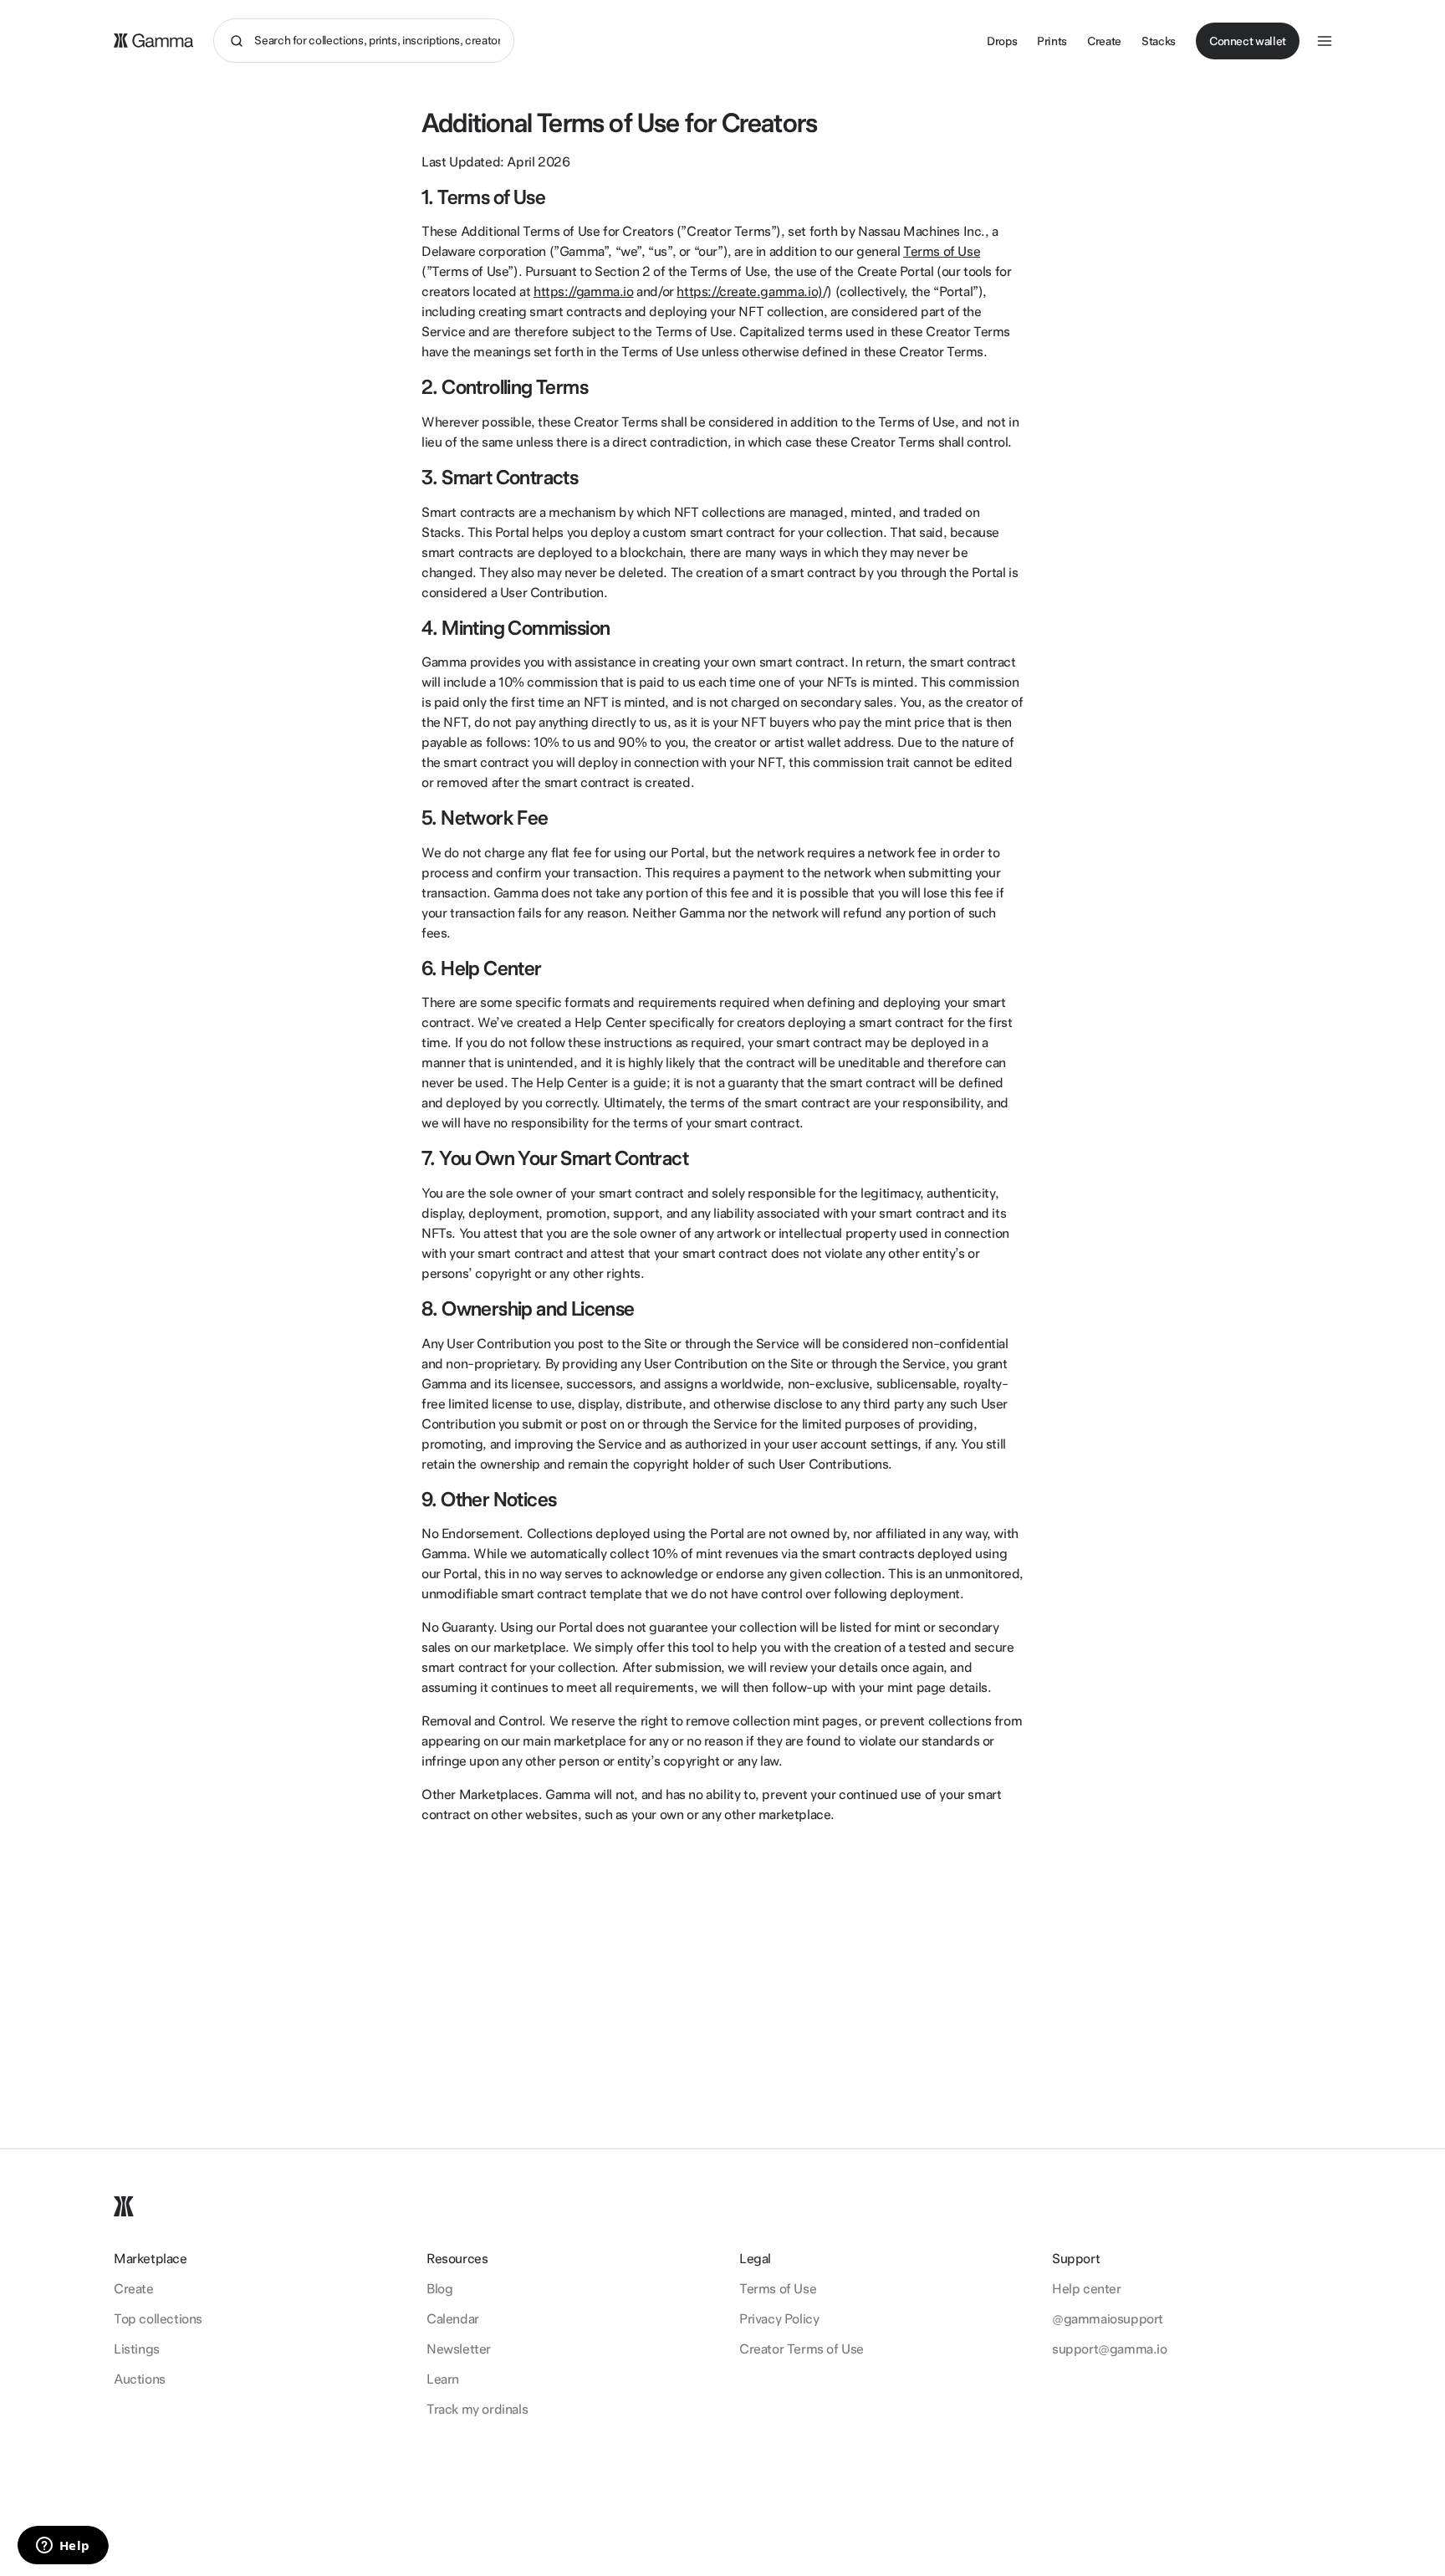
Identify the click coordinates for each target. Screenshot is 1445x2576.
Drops (1002, 41)
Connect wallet (1248, 41)
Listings (137, 2349)
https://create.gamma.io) (749, 291)
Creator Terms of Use (802, 2349)
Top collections (158, 2319)
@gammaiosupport (1108, 2319)
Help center (1087, 2289)
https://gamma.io (584, 291)
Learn (443, 2379)
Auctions (140, 2379)
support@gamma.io (1110, 2349)
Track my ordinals (477, 2409)
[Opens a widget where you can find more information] (63, 2547)
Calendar (453, 2319)
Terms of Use (942, 251)
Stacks (1159, 41)
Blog (439, 2289)
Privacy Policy (779, 2319)
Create (1104, 41)
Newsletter (459, 2349)
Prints (1052, 41)
